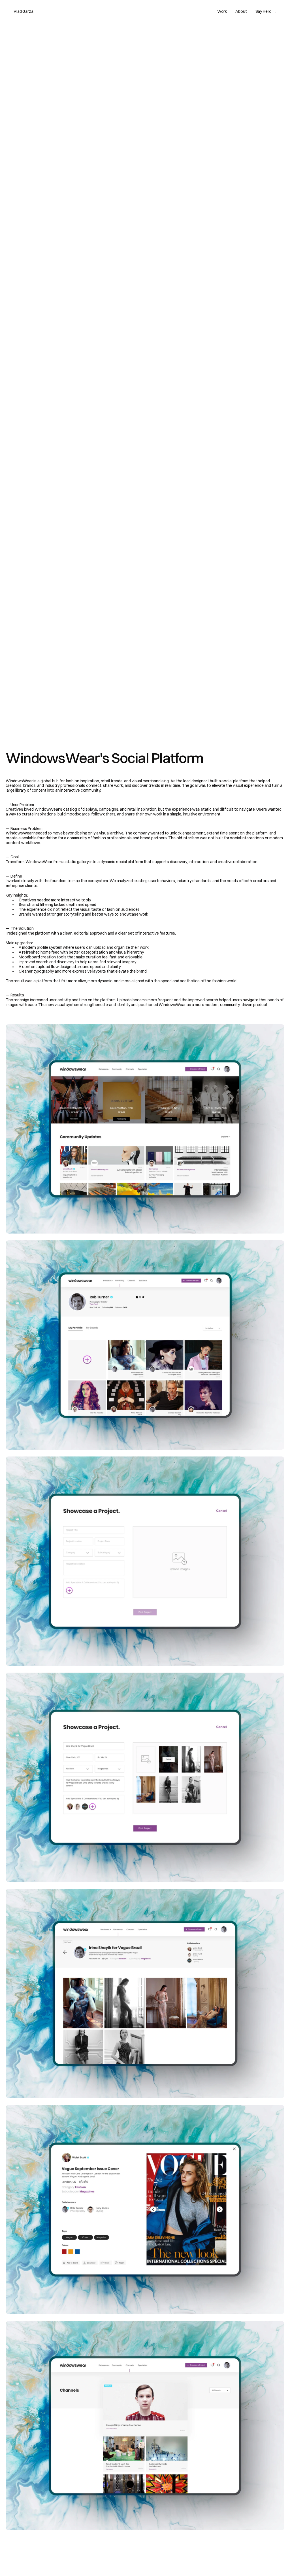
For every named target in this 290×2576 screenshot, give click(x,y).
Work (222, 11)
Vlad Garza (24, 11)
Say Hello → (266, 11)
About (241, 11)
